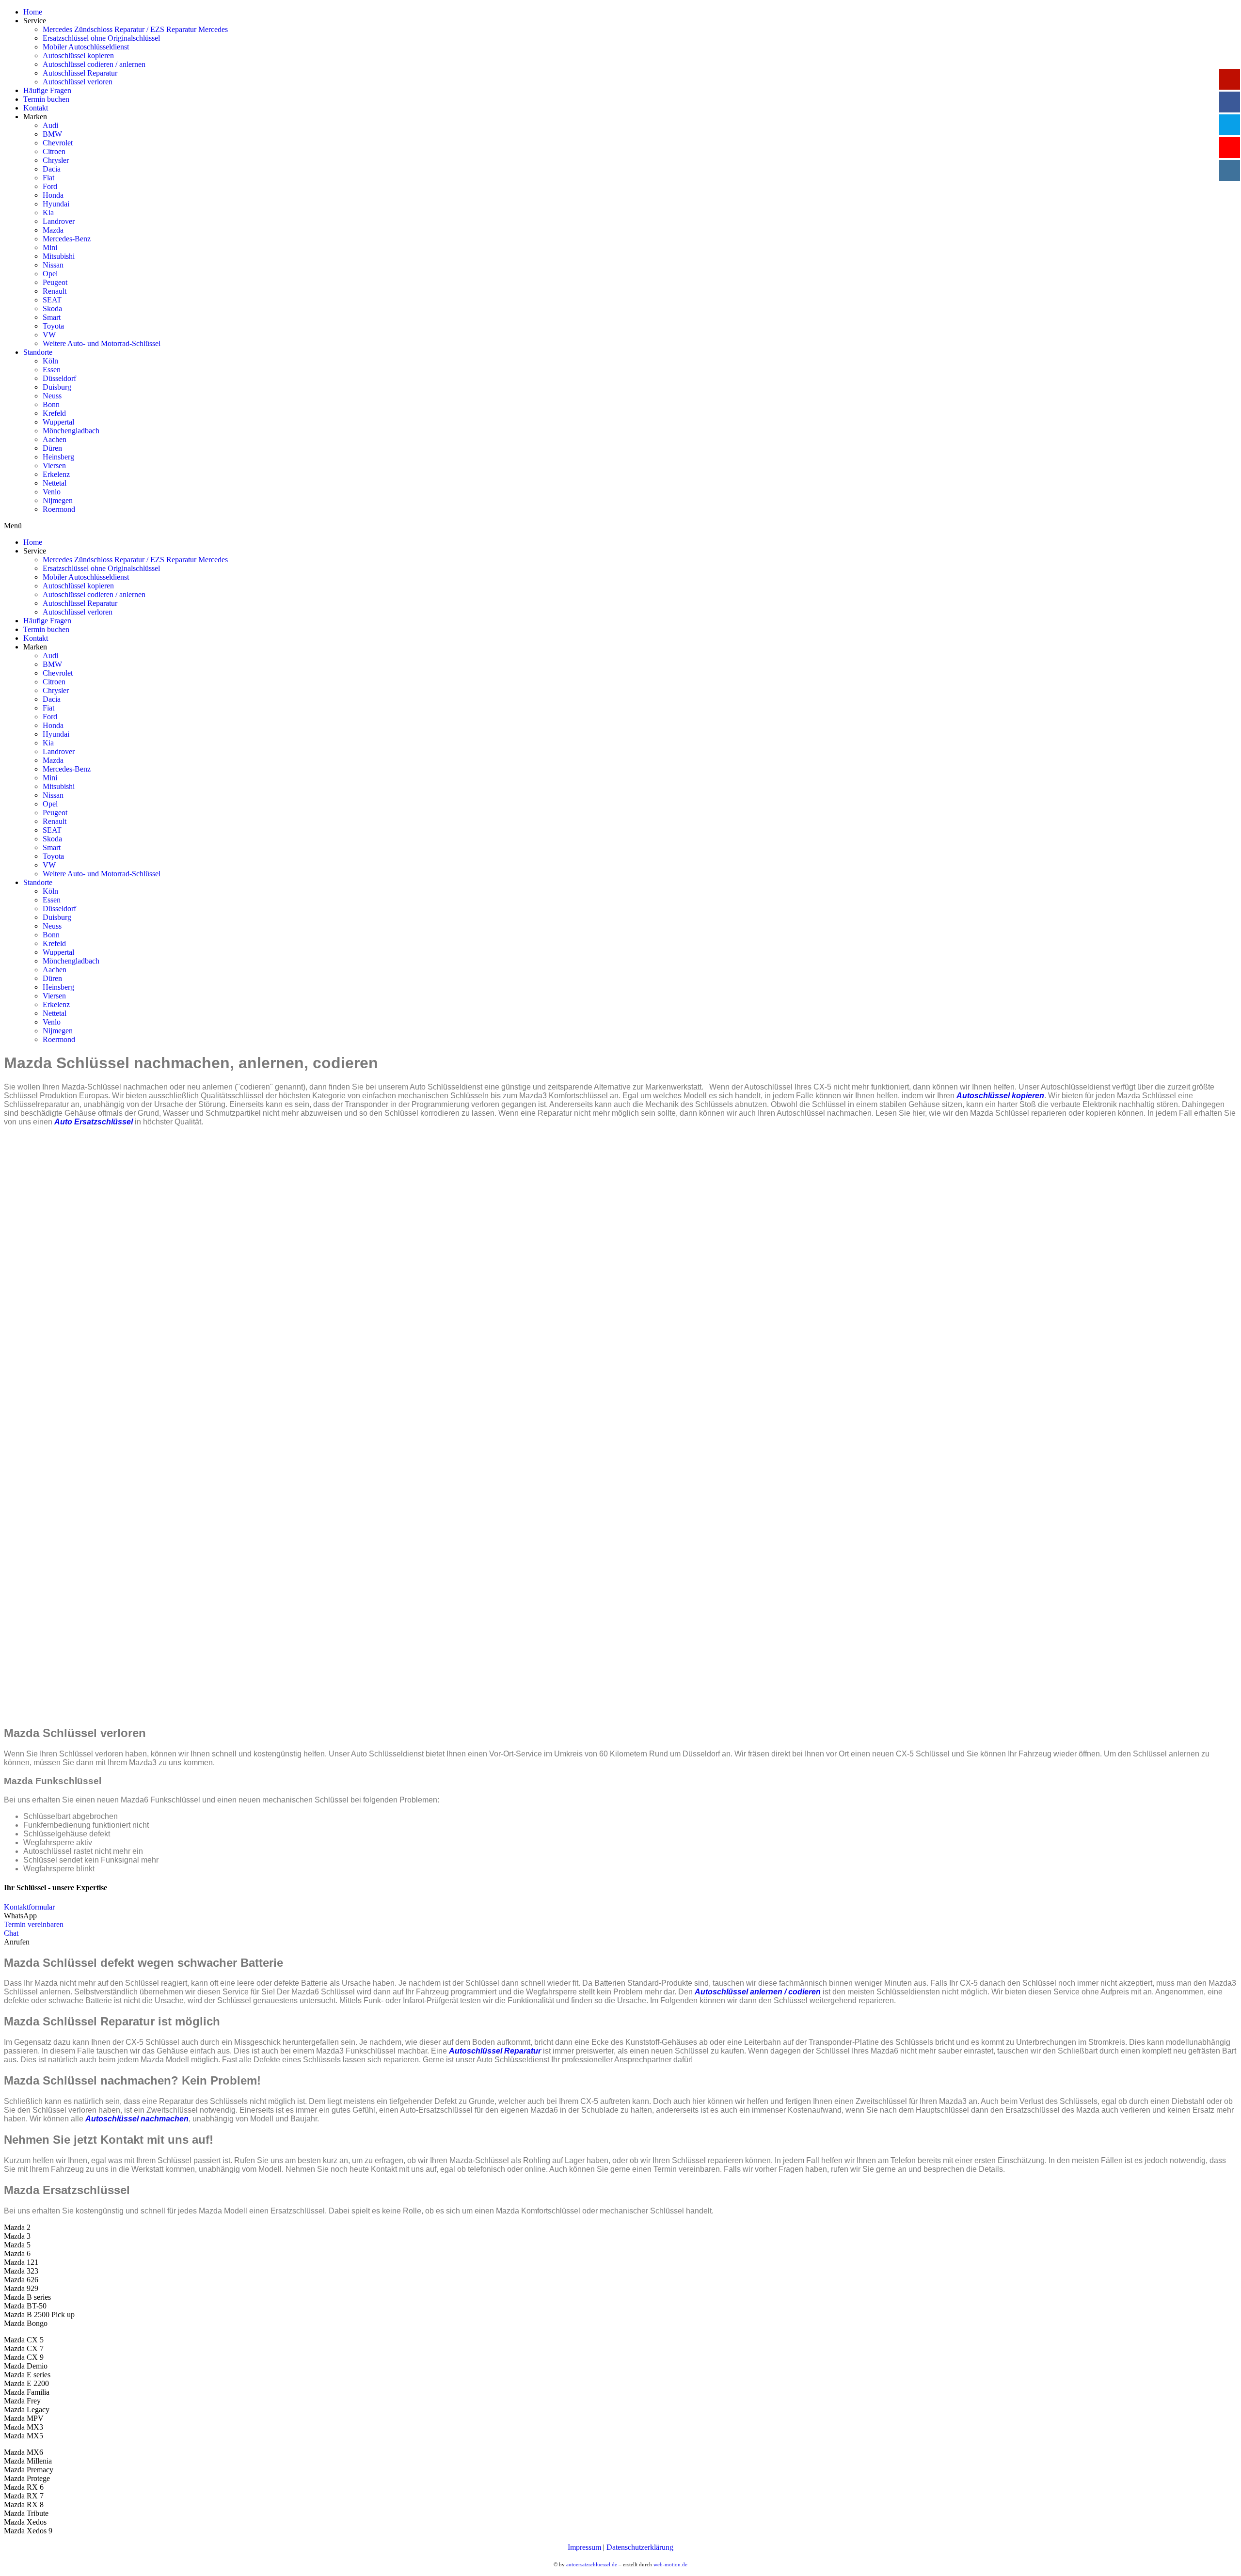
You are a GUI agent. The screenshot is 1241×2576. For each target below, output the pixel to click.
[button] (29, 1907)
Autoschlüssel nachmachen (137, 2119)
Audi (50, 125)
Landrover (59, 221)
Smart (52, 317)
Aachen (55, 439)
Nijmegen (58, 500)
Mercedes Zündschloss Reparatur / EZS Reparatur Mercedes (135, 29)
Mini (50, 247)
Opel (50, 274)
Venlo (52, 492)
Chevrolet (58, 143)
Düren (52, 448)
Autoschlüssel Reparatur (80, 73)
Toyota (53, 326)
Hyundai (56, 204)
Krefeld (54, 413)
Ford (50, 186)
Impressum (584, 2547)
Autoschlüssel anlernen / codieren (758, 1992)
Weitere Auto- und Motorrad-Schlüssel (102, 343)
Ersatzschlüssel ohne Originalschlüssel (101, 38)
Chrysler (56, 160)
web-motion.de (670, 2564)
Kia (48, 213)
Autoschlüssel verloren (78, 82)
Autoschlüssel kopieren (78, 55)
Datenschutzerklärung (640, 2547)
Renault (55, 291)
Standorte (38, 352)
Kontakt (36, 108)
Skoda (52, 308)
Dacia (52, 169)
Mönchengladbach (71, 431)
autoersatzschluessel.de (592, 2564)
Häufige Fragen (47, 90)
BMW (52, 134)
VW (49, 335)
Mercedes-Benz (67, 239)
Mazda (53, 230)
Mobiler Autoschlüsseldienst (86, 47)
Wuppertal (58, 422)
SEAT (52, 300)
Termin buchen (46, 99)
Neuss (52, 396)
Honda (53, 195)
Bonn (51, 404)
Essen (52, 370)
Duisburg (57, 387)
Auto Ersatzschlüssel (94, 1122)
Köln (50, 361)
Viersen (54, 466)
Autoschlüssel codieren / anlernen (94, 64)
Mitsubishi (59, 256)
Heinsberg (58, 457)
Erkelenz (56, 474)
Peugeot (55, 282)
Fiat (48, 178)
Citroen (54, 151)
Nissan (53, 265)
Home (33, 12)
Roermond (59, 509)
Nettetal (55, 483)
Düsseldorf (59, 378)
